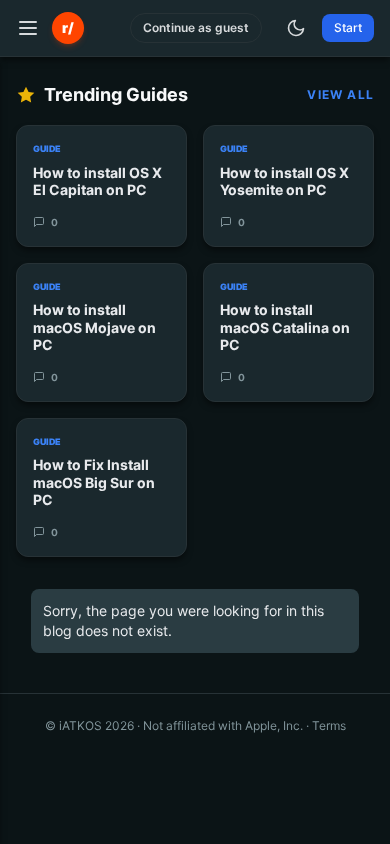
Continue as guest (196, 27)
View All (340, 94)
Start (348, 27)
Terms (329, 725)
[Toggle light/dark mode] (296, 28)
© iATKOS (89, 725)
